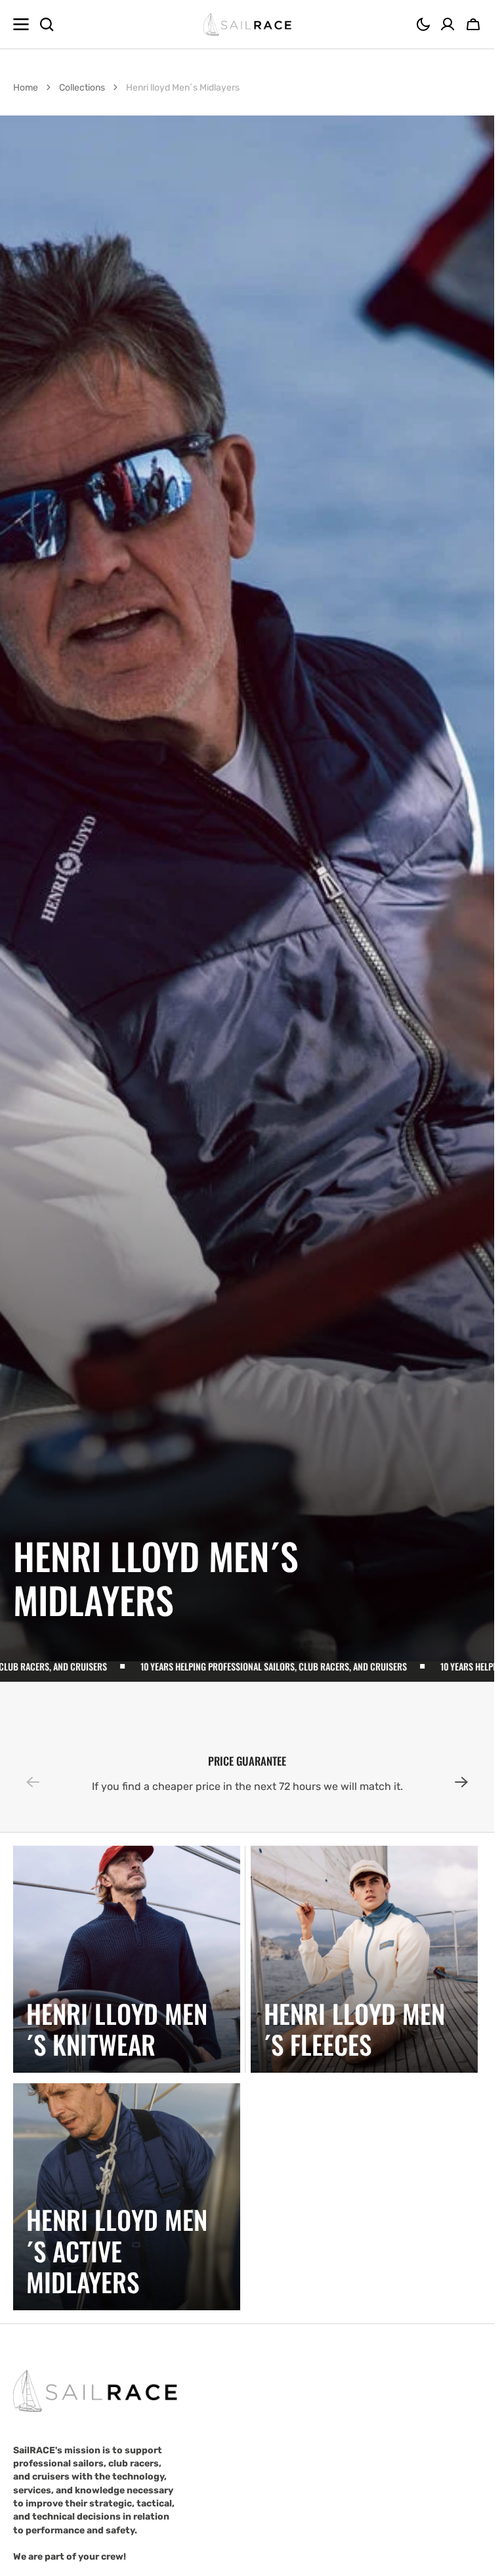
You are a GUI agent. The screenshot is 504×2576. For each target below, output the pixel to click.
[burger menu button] (21, 24)
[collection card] (127, 1959)
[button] (423, 24)
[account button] (448, 24)
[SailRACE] (247, 25)
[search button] (47, 24)
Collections (82, 88)
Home (26, 88)
